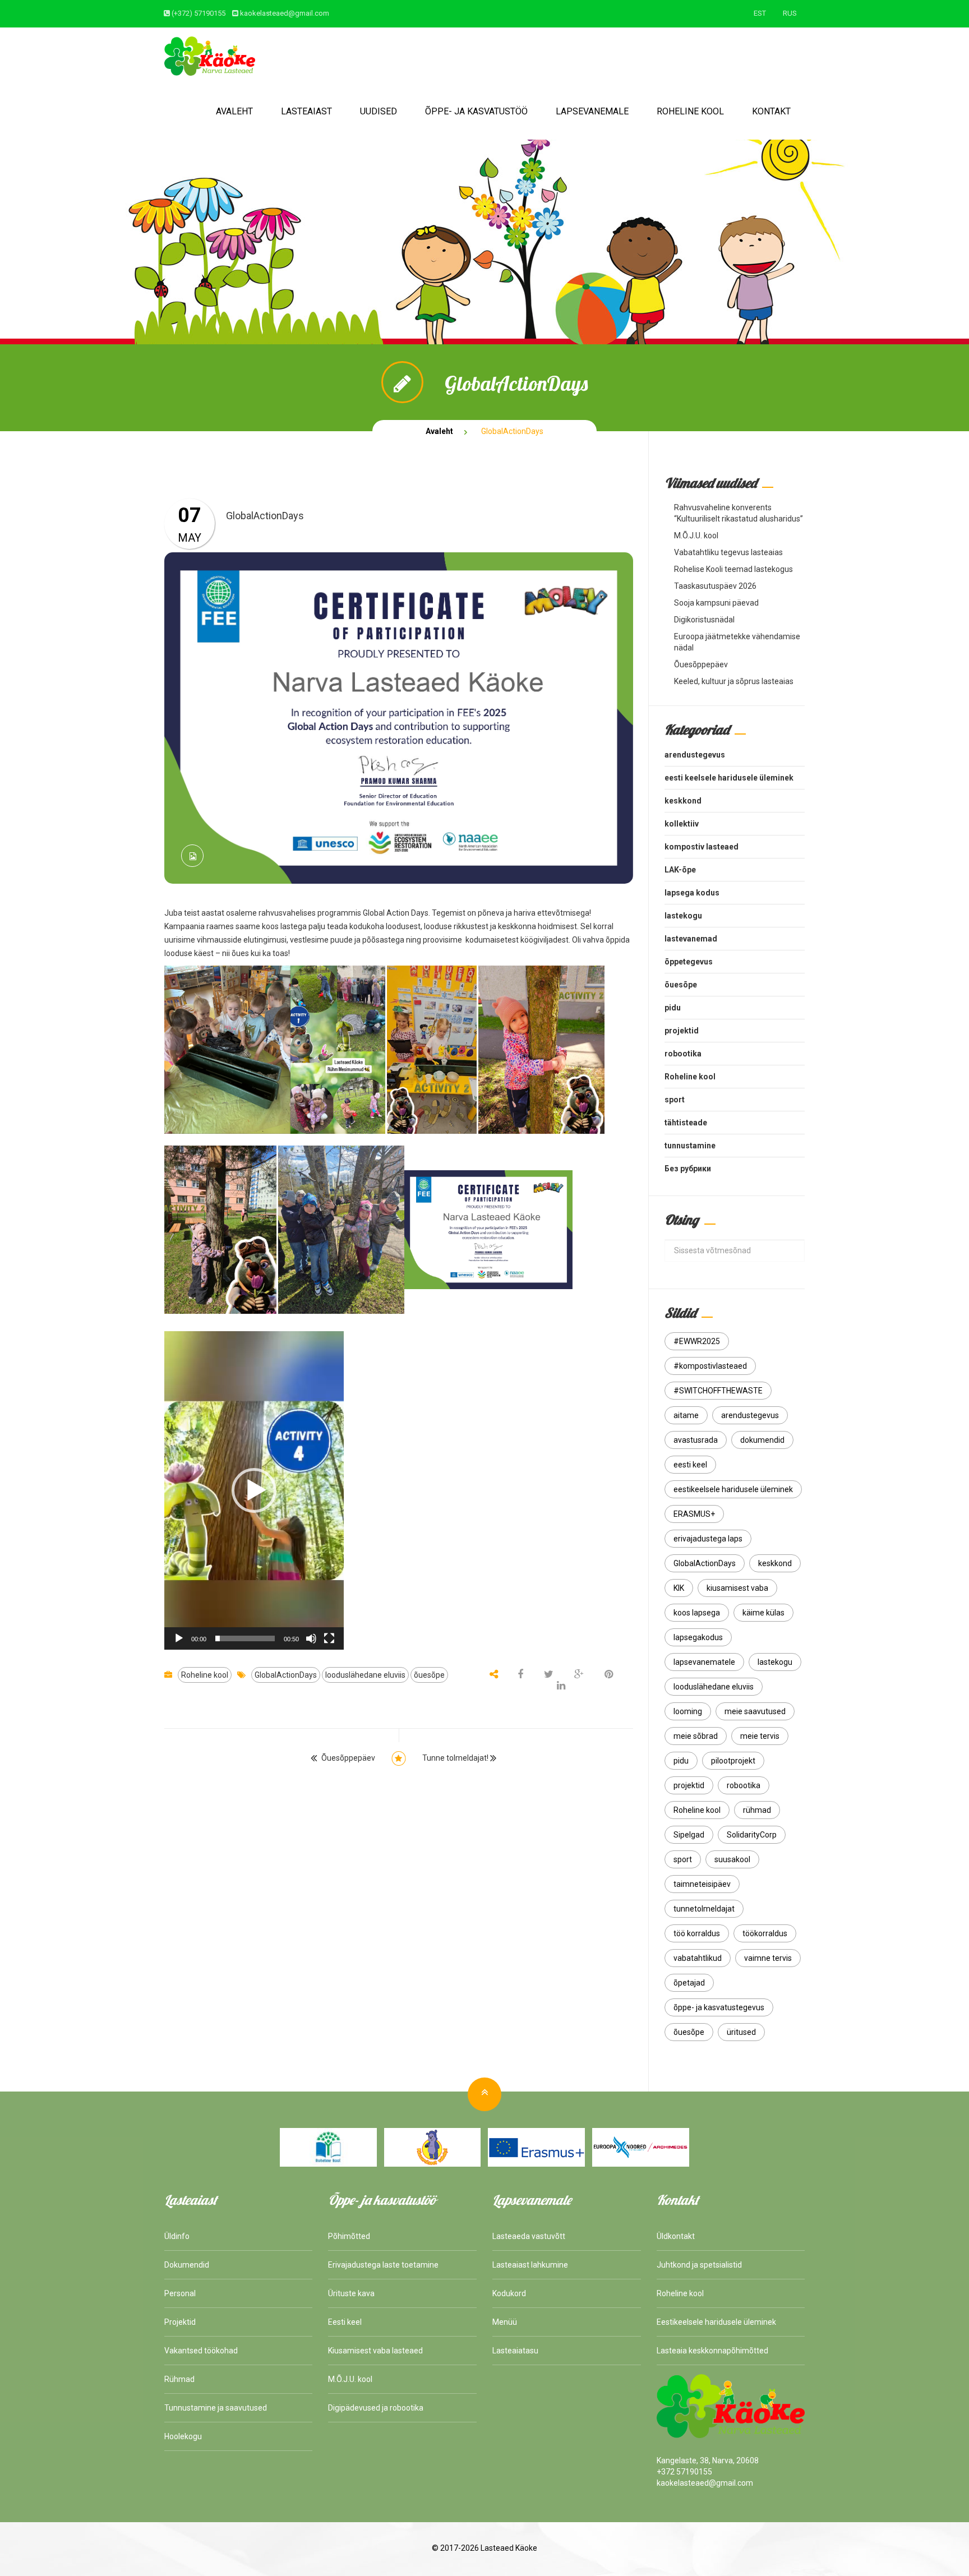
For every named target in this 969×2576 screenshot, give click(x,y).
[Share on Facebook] (521, 1675)
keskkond (683, 801)
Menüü (505, 2322)
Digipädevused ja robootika (376, 2408)
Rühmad (179, 2379)
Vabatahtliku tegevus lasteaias (728, 552)
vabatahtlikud (698, 1958)
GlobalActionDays (286, 1675)
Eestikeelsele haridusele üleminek (716, 2322)
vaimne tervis (768, 1958)
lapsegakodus (698, 1637)
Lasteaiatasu (515, 2351)
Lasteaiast (306, 111)
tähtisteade (686, 1123)
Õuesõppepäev (348, 1758)
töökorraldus (765, 1933)
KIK (679, 1588)
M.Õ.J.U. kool (696, 535)
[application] (254, 1490)
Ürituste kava (351, 2293)
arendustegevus (695, 755)
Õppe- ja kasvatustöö (476, 111)
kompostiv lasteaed (702, 847)
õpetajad (689, 1983)
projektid (682, 1031)
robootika (683, 1054)
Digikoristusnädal (704, 620)
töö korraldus (697, 1933)
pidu (673, 1008)
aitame (686, 1415)
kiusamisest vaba (737, 1588)
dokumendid (762, 1440)
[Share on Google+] (579, 1675)
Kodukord (509, 2293)
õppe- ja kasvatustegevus (719, 2007)
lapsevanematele (704, 1662)
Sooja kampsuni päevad (716, 603)
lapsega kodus (692, 893)
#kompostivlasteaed (710, 1366)
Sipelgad (689, 1835)
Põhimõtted (349, 2236)
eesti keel (690, 1465)
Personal (180, 2293)
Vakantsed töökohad (201, 2351)
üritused (741, 2032)
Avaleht (234, 111)
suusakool (732, 1859)
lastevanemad (691, 939)
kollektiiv (682, 824)
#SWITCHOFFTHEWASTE (718, 1391)
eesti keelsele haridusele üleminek (729, 778)
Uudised (379, 111)
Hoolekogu (183, 2436)
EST (760, 13)
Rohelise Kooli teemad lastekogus (733, 569)
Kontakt (771, 111)
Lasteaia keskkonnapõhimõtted (712, 2351)
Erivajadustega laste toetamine (383, 2265)
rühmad (757, 1810)
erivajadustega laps (708, 1539)
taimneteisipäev (702, 1884)
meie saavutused (755, 1711)
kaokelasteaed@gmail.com (285, 13)
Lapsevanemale (592, 111)
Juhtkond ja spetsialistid (699, 2265)
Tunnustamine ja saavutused (216, 2408)
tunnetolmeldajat (704, 1909)
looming (688, 1711)
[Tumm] (311, 1638)
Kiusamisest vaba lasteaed (375, 2351)
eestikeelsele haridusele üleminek (733, 1489)
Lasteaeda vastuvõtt (529, 2236)
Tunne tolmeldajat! (455, 1758)
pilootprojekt (733, 1761)
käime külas (763, 1613)
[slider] (245, 1638)
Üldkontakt (676, 2236)
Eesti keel (345, 2322)
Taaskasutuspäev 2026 (715, 586)
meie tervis (760, 1736)
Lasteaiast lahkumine (530, 2265)
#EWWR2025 (697, 1341)
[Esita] (179, 1638)
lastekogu (683, 916)
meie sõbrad (696, 1736)
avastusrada (696, 1440)
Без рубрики (688, 1169)
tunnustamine (690, 1146)
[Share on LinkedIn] (561, 1686)
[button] (254, 1490)
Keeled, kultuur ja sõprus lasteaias (734, 681)
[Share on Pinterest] (609, 1675)
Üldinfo (177, 2236)
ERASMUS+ (694, 1514)
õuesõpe (429, 1675)
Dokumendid (187, 2265)
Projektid (180, 2322)
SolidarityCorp (752, 1835)
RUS (790, 13)
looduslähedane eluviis (365, 1675)
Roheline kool (690, 111)
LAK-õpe (680, 870)
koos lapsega (697, 1613)
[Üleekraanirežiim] (329, 1638)
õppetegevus (689, 962)
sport (675, 1100)
